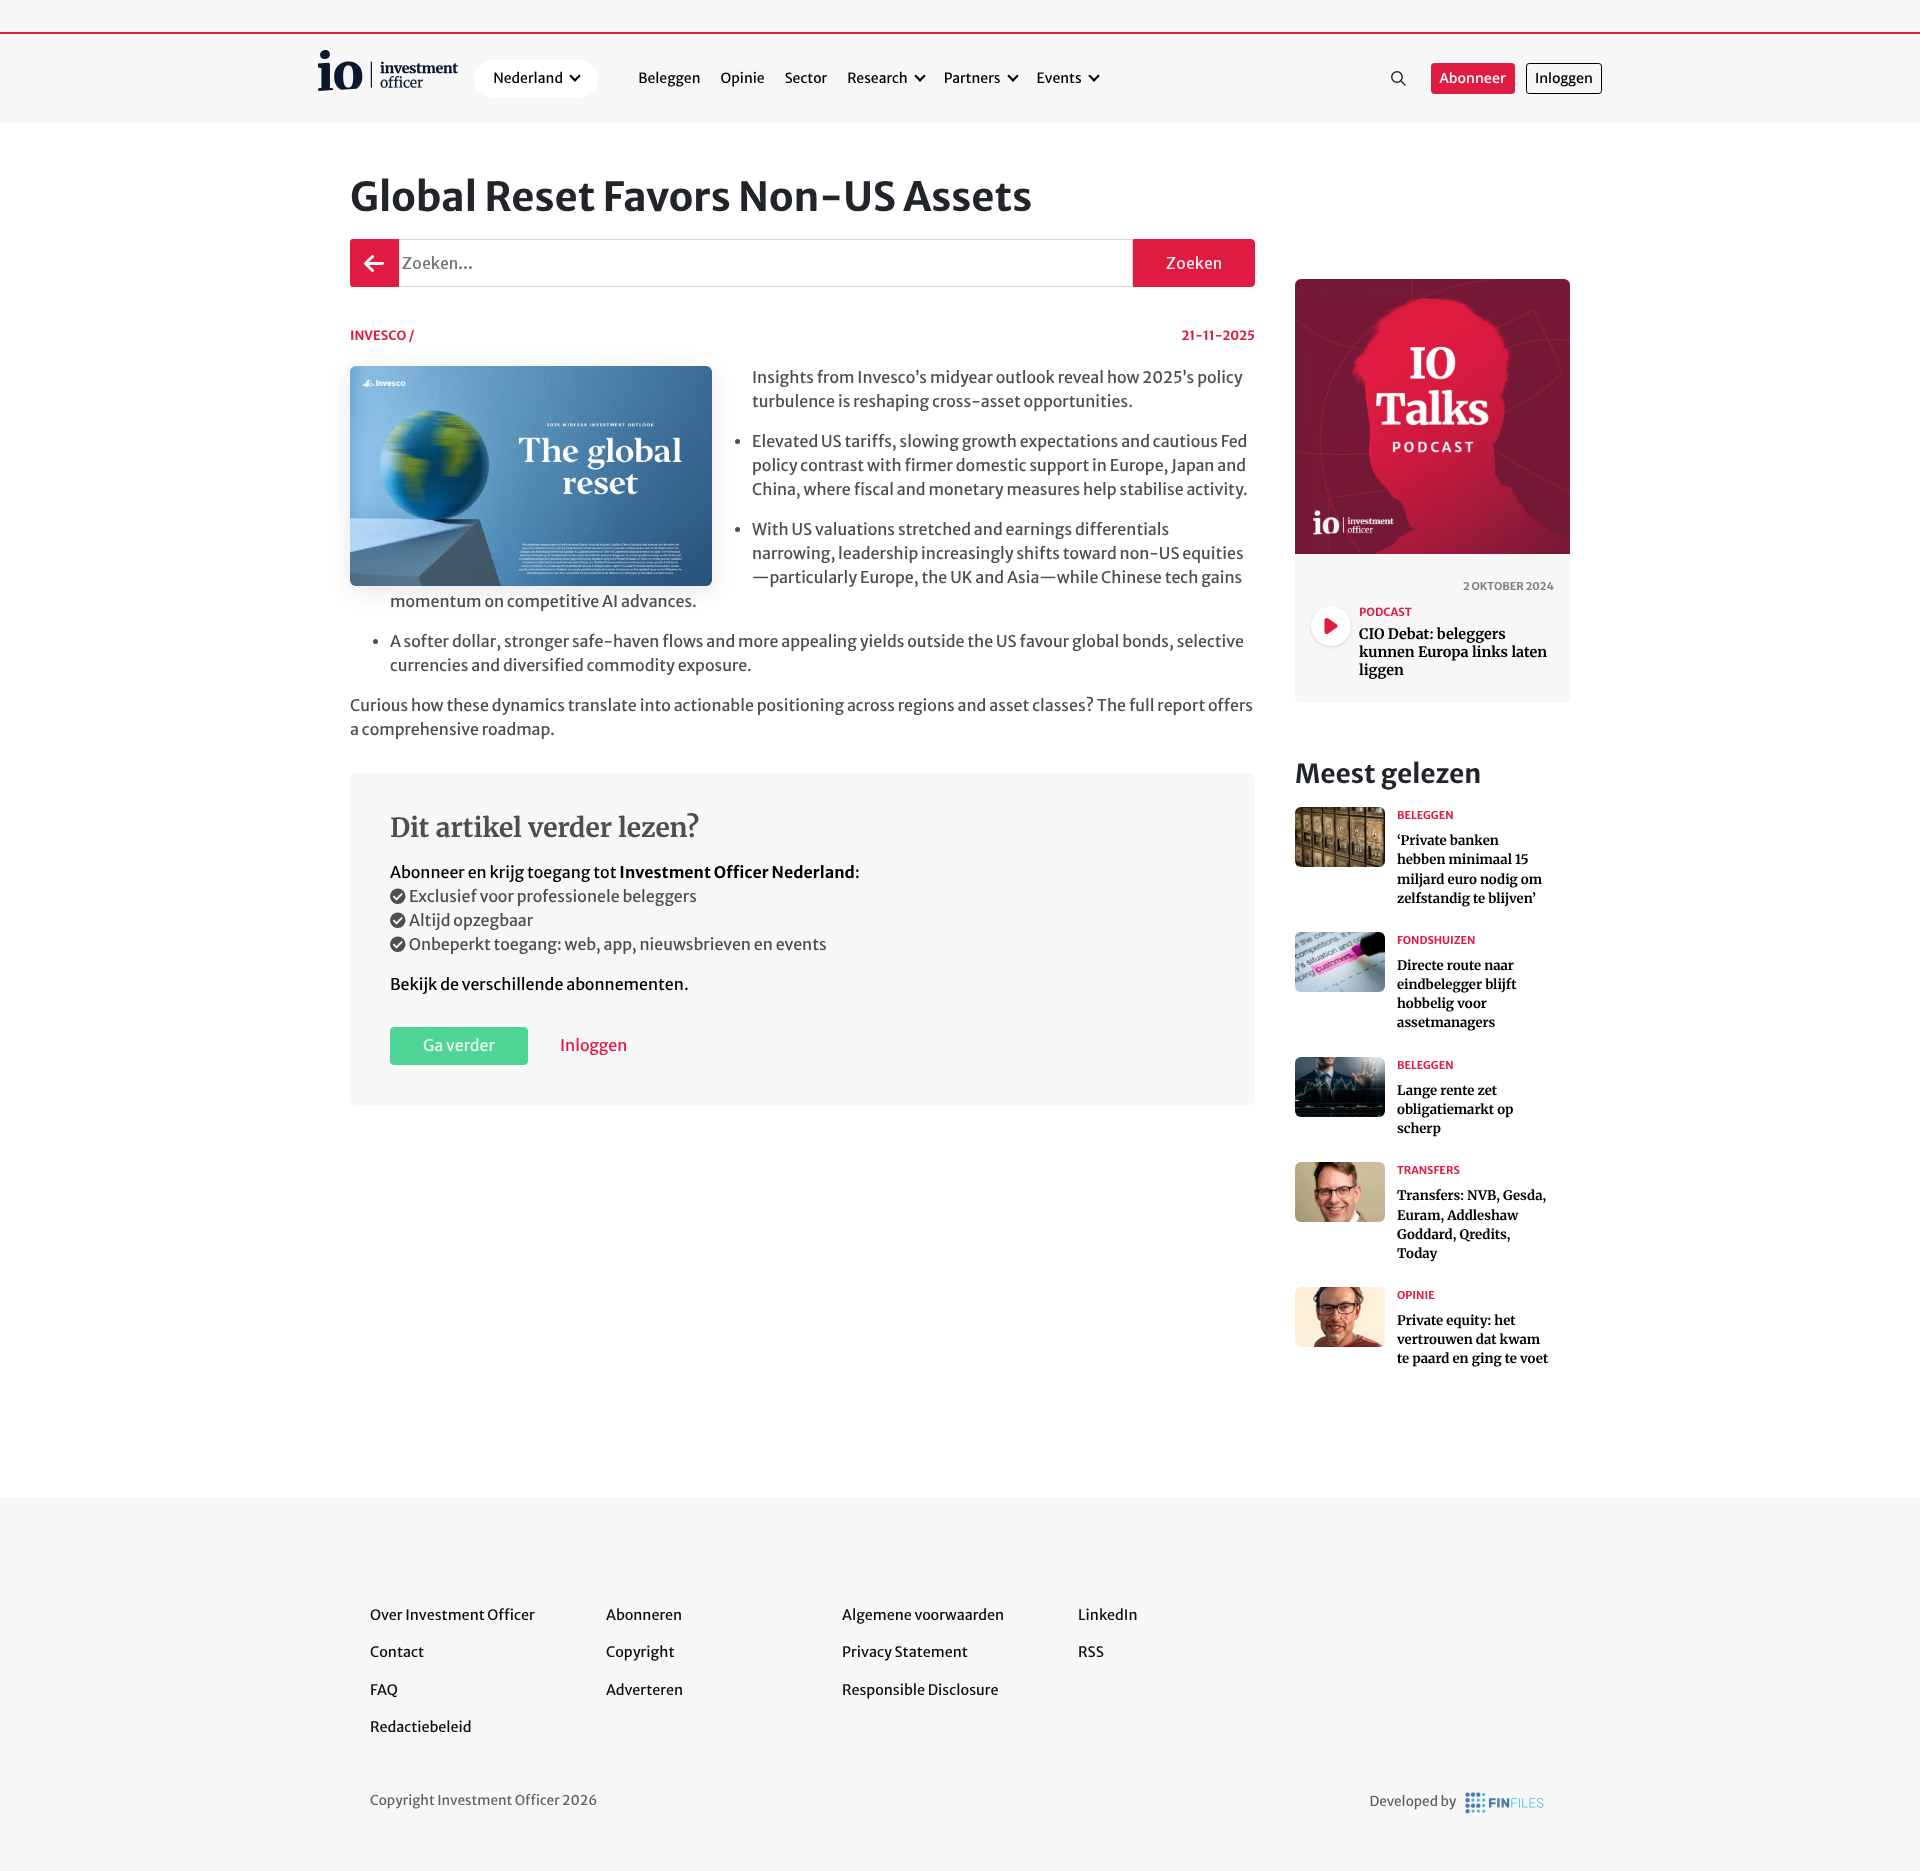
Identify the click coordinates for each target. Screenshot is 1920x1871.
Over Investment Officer (452, 1615)
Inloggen (1564, 78)
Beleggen (669, 78)
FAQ (384, 1690)
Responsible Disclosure (920, 1690)
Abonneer (1473, 78)
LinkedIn (1108, 1615)
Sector (806, 78)
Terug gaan (372, 263)
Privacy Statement (905, 1652)
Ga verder (459, 1046)
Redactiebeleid (421, 1727)
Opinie (743, 78)
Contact (397, 1652)
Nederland (528, 78)
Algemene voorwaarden (923, 1615)
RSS (1091, 1652)
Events (1059, 78)
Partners (972, 78)
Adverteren (644, 1690)
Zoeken (1399, 79)
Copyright (640, 1652)
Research (877, 78)
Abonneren (644, 1615)
